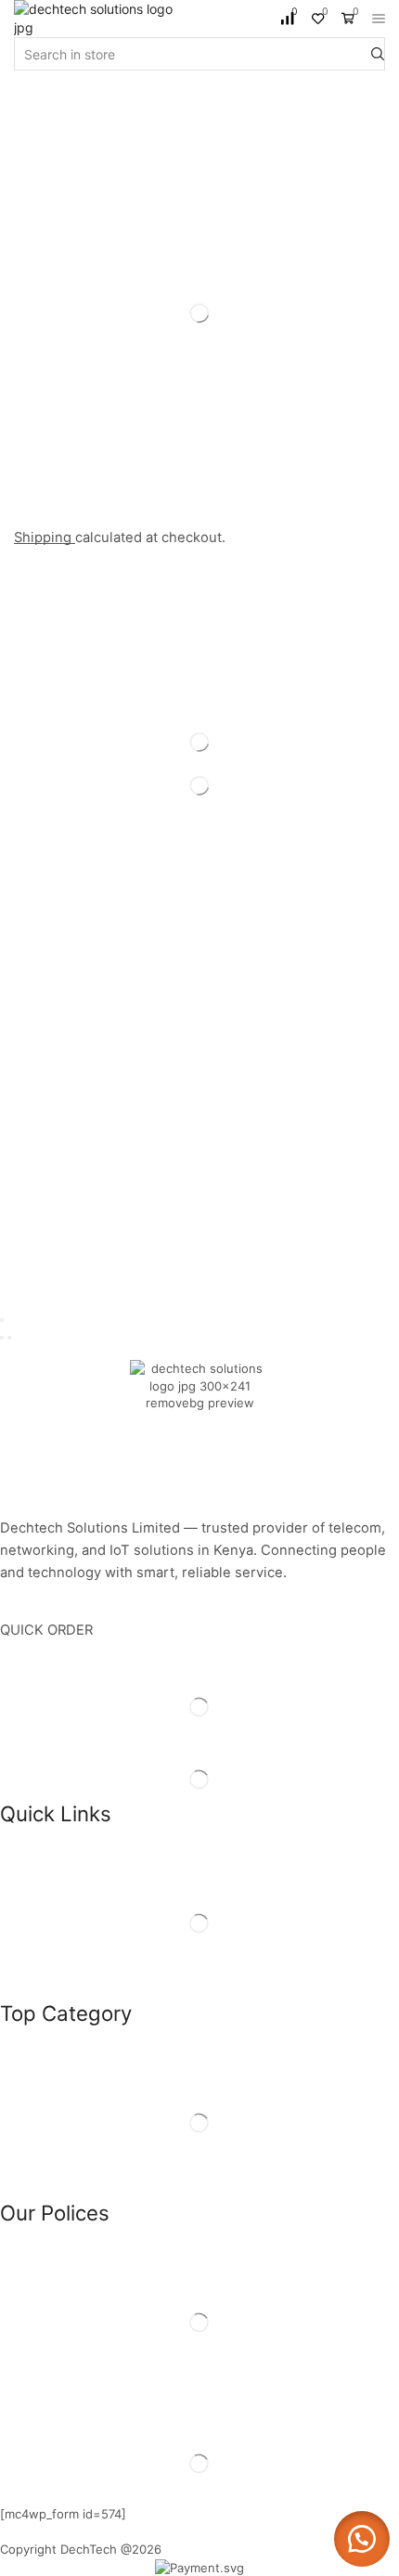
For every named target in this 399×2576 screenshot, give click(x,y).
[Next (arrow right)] (9, 1338)
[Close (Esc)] (2, 1320)
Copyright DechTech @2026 (81, 2549)
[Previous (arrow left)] (2, 1338)
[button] (362, 2539)
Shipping (45, 537)
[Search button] (378, 54)
